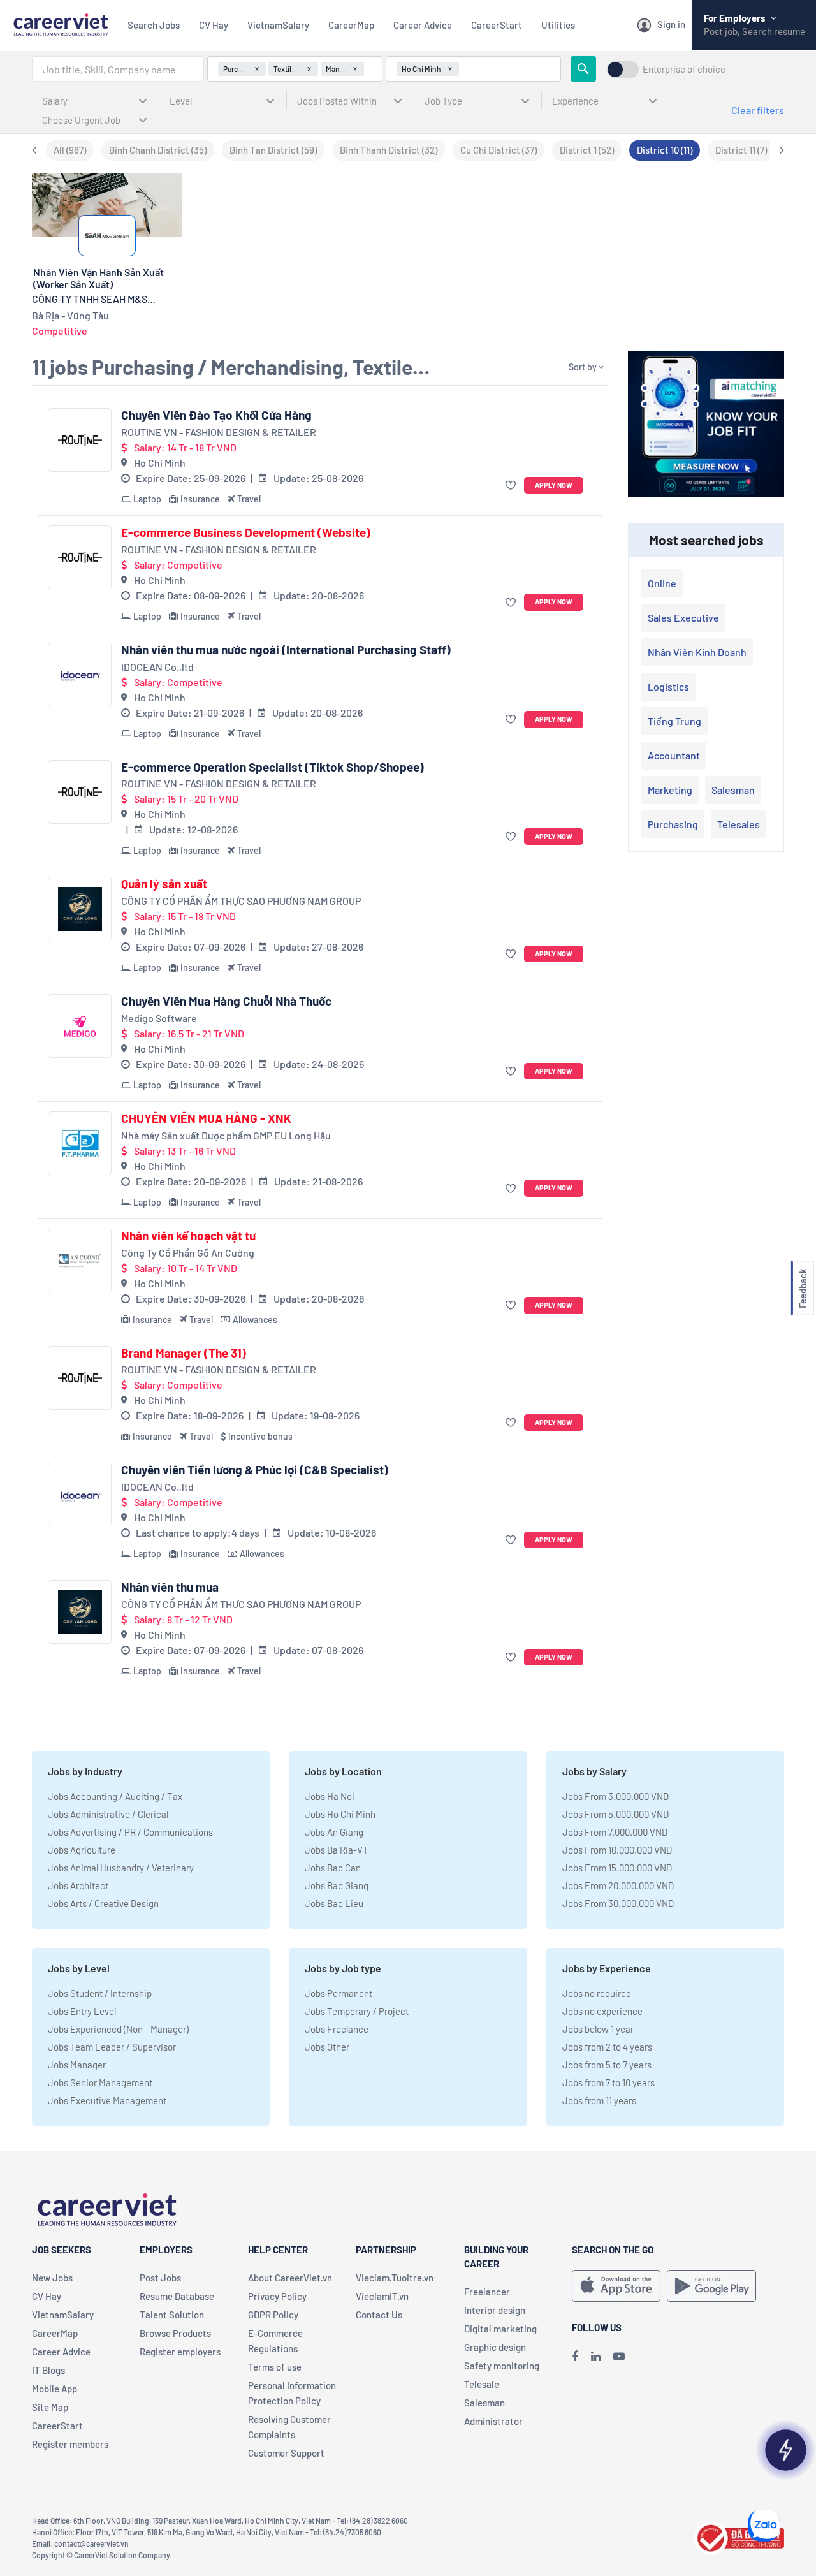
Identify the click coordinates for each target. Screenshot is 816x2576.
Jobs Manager (77, 2065)
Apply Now (554, 485)
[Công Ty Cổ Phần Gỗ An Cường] (80, 1261)
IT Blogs (48, 2370)
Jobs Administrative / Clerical (108, 1814)
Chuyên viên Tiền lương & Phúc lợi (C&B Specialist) (255, 1470)
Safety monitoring (502, 2366)
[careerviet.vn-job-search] (616, 2286)
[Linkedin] (596, 2356)
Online (662, 583)
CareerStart (497, 25)
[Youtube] (619, 2356)
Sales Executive (683, 618)
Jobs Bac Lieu (334, 1903)
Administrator (493, 2421)
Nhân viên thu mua (170, 1587)
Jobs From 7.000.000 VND (615, 1832)
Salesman (733, 790)
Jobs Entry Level (82, 2011)
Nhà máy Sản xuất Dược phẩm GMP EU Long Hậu (226, 1135)
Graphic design (495, 2347)
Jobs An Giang (334, 1832)
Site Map (50, 2407)
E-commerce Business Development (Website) (246, 532)
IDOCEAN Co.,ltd (157, 667)
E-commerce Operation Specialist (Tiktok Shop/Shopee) (273, 767)
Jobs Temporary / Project (357, 2011)
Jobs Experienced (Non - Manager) (118, 2029)
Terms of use (275, 2367)
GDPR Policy (273, 2315)
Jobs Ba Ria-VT (337, 1850)
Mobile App (55, 2389)
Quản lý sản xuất (164, 884)
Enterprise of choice (684, 69)
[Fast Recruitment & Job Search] (61, 23)
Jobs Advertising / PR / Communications (130, 1832)
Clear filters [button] (758, 110)
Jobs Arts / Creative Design (103, 1903)
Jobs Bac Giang (337, 1885)
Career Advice (423, 25)
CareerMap (351, 25)
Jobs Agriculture (82, 1850)
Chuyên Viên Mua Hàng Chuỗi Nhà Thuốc (226, 1001)
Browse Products (175, 2333)
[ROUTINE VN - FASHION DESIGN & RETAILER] (80, 440)
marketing (670, 790)
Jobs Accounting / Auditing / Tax (115, 1796)
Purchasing (673, 824)
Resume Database (177, 2296)
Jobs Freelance (337, 2029)
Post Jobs (160, 2278)
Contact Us (379, 2315)
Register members (70, 2444)
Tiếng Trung (674, 721)
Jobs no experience (602, 2011)
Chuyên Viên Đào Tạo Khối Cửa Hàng (216, 415)
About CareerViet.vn (290, 2278)
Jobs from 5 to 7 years (607, 2065)
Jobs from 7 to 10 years (608, 2082)
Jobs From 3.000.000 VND (616, 1796)
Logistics (668, 686)
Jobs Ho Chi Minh (340, 1814)
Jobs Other (327, 2047)
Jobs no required (597, 1993)
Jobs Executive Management (107, 2100)
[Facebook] (575, 2356)
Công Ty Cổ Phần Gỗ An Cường (188, 1253)
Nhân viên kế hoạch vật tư (188, 1236)
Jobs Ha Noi (330, 1796)
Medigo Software (159, 1018)
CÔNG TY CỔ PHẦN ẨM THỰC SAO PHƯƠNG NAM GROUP (241, 901)
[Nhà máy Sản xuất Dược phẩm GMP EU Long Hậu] (80, 1143)
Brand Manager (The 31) (184, 1353)
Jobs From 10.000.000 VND (617, 1850)
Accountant (674, 755)
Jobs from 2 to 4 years (607, 2047)
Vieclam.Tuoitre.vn (395, 2278)
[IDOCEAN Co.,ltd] (80, 675)
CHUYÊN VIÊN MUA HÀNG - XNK (206, 1118)
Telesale (482, 2384)
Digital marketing (500, 2329)
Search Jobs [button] (154, 25)
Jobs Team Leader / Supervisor (112, 2047)
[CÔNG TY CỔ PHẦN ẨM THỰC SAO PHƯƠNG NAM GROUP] (80, 909)
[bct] (739, 2536)
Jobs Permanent (339, 1993)
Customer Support (286, 2453)
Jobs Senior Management (100, 2082)
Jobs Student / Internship (100, 1993)
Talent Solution (172, 2315)
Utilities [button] (558, 25)
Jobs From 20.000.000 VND (618, 1885)
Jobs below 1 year (598, 2029)
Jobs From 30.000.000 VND (618, 1903)
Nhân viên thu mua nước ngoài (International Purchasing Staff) (286, 650)
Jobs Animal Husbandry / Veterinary (121, 1868)
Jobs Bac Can (333, 1868)
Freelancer (487, 2292)
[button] (512, 486)
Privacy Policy (277, 2296)
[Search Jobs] (583, 69)
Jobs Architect (78, 1885)
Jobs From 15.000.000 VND (617, 1868)
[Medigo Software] (80, 1026)
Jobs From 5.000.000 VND (616, 1814)
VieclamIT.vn (382, 2296)
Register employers (180, 2352)
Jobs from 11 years (599, 2100)
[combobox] (118, 69)
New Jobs (52, 2278)
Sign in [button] (671, 24)
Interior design (495, 2310)
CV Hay (214, 25)
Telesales (739, 824)
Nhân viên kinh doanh (697, 652)
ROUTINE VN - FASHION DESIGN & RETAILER (219, 432)
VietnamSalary (278, 25)
